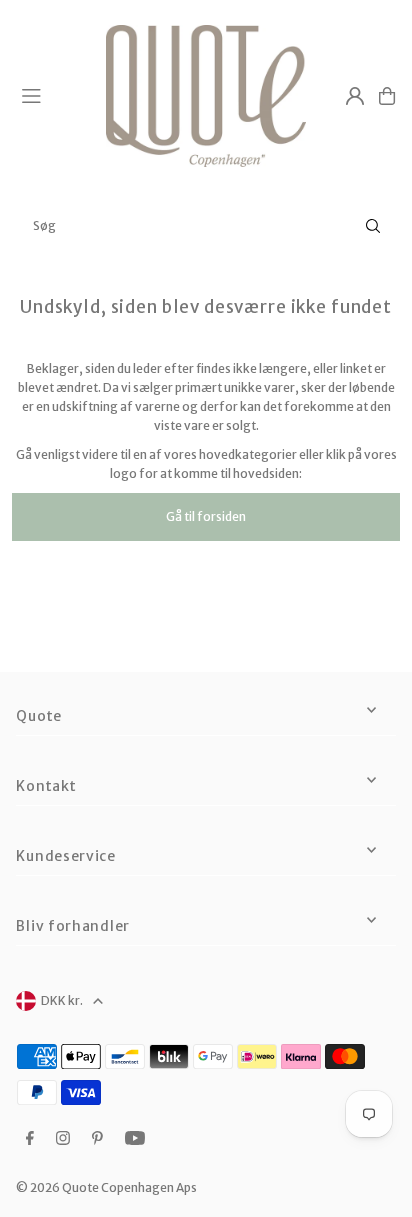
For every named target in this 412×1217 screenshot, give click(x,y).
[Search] (373, 226)
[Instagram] (63, 1139)
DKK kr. (62, 1000)
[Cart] (387, 96)
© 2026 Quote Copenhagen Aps (106, 1187)
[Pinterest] (97, 1139)
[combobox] (206, 226)
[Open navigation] (55, 95)
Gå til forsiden (206, 516)
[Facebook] (30, 1139)
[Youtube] (135, 1139)
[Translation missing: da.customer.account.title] (355, 96)
